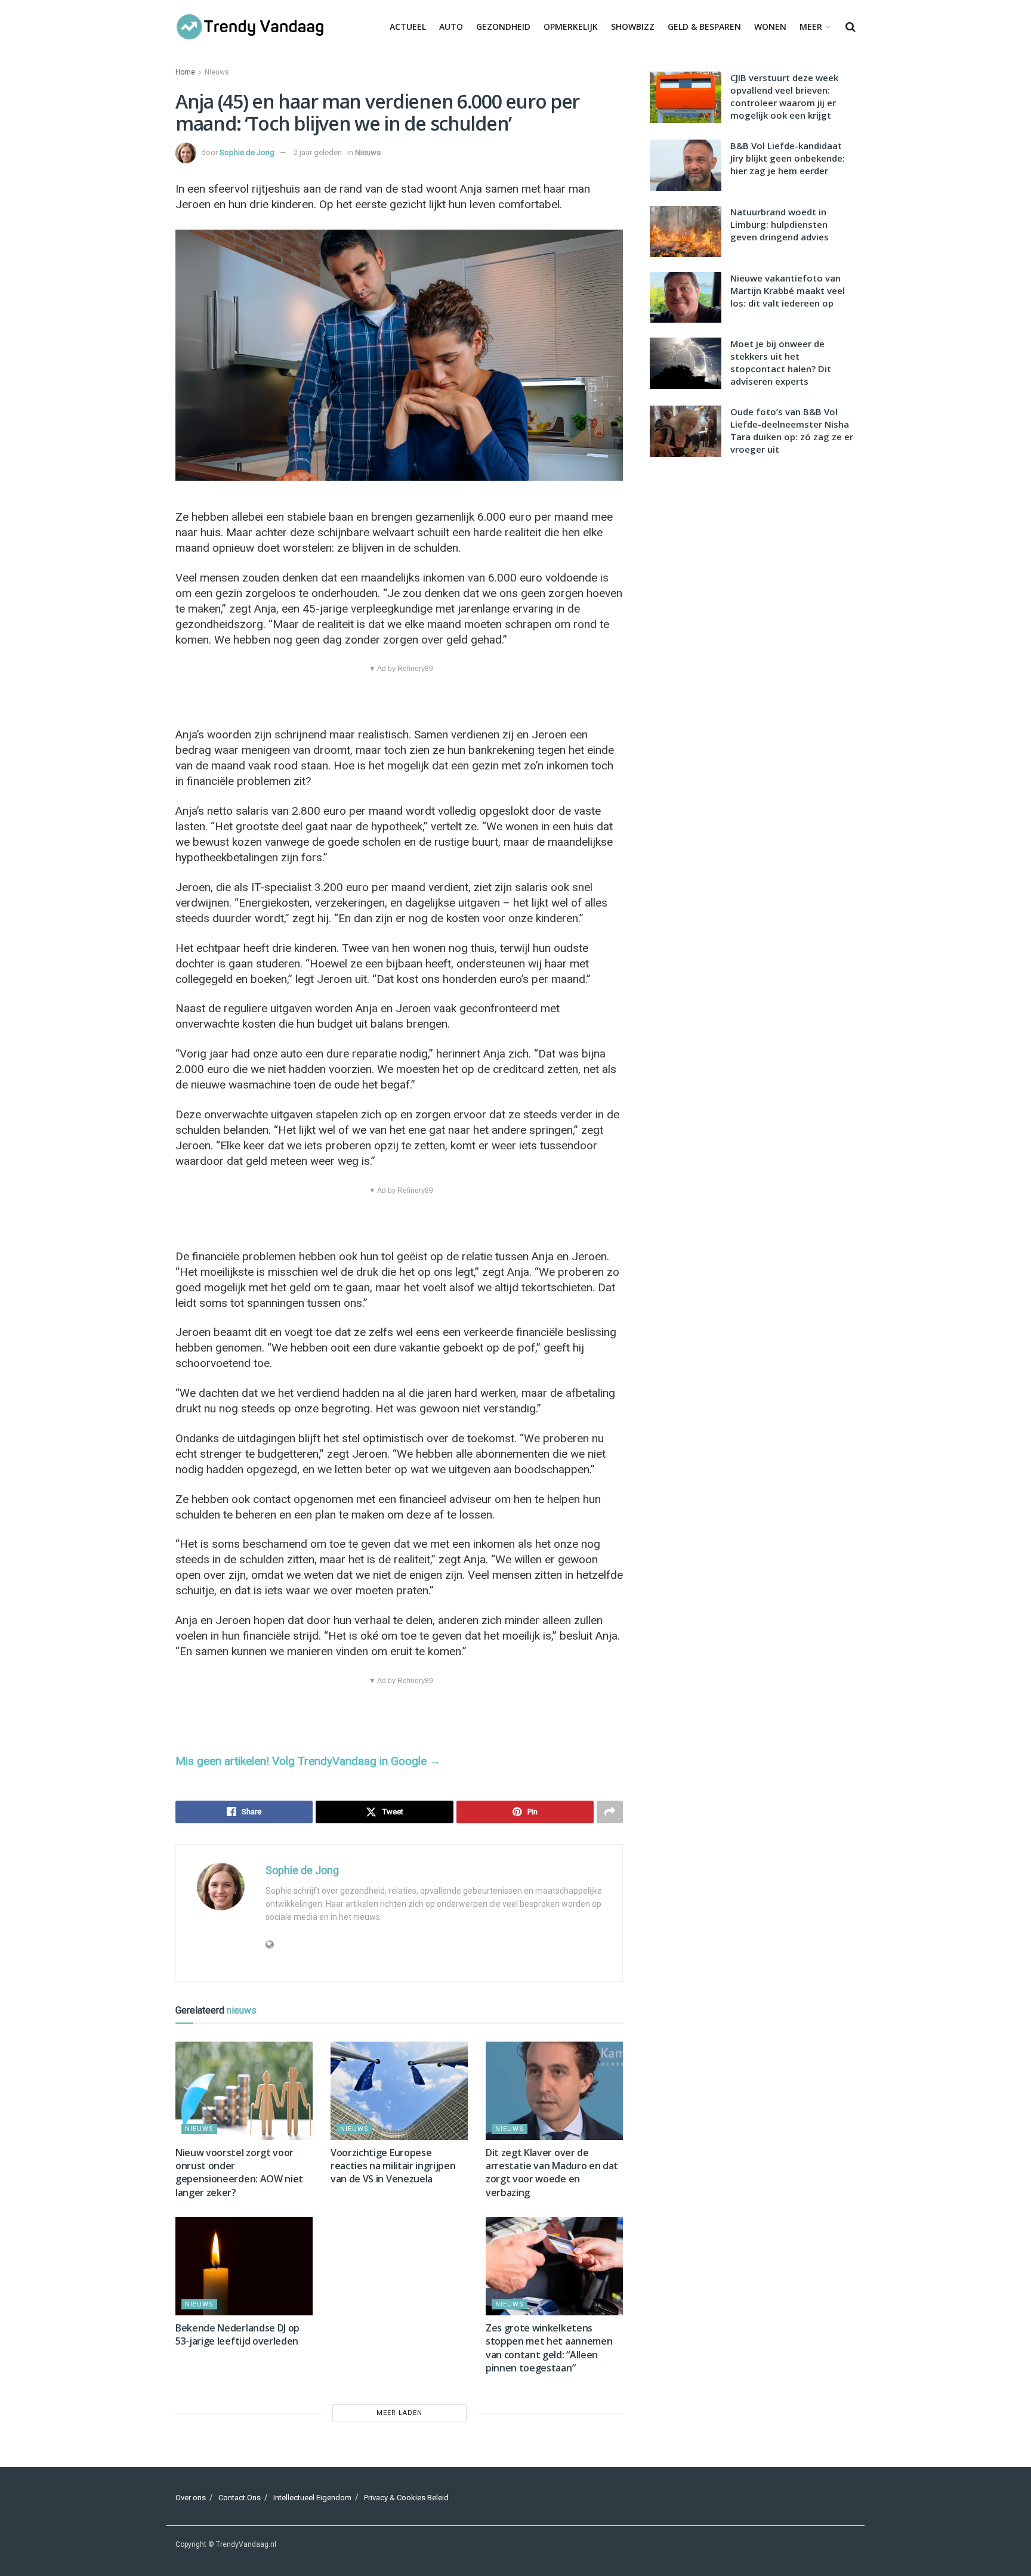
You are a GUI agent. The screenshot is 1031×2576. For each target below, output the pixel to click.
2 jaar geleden (318, 152)
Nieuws (217, 72)
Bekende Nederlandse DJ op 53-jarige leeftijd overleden (237, 2334)
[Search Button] (851, 27)
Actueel (408, 27)
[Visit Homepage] (250, 27)
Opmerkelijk (571, 27)
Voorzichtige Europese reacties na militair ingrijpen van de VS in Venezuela (393, 2166)
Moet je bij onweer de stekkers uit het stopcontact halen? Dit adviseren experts (781, 362)
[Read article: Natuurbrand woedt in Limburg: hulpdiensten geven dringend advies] (686, 231)
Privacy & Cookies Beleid (406, 2498)
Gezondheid (503, 27)
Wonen (770, 27)
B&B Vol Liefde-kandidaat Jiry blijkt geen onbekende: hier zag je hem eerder (788, 158)
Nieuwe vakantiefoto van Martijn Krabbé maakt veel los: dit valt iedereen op (788, 290)
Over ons (191, 2498)
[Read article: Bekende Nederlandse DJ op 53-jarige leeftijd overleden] (244, 2266)
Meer (811, 27)
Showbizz (633, 27)
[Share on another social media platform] (610, 1812)
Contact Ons (240, 2498)
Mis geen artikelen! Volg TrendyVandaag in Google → (308, 1761)
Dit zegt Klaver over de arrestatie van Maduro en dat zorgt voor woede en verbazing (552, 2173)
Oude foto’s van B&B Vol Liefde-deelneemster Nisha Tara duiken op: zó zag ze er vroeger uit (792, 430)
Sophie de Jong (247, 152)
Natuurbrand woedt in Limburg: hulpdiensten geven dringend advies (780, 224)
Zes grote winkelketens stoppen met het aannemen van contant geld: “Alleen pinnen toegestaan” (549, 2348)
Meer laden (399, 2413)
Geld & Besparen (704, 27)
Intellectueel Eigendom (312, 2498)
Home (185, 72)
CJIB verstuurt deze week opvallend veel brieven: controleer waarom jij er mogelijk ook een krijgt (784, 96)
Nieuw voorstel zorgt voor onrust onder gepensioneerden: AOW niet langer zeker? (239, 2173)
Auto (451, 27)
